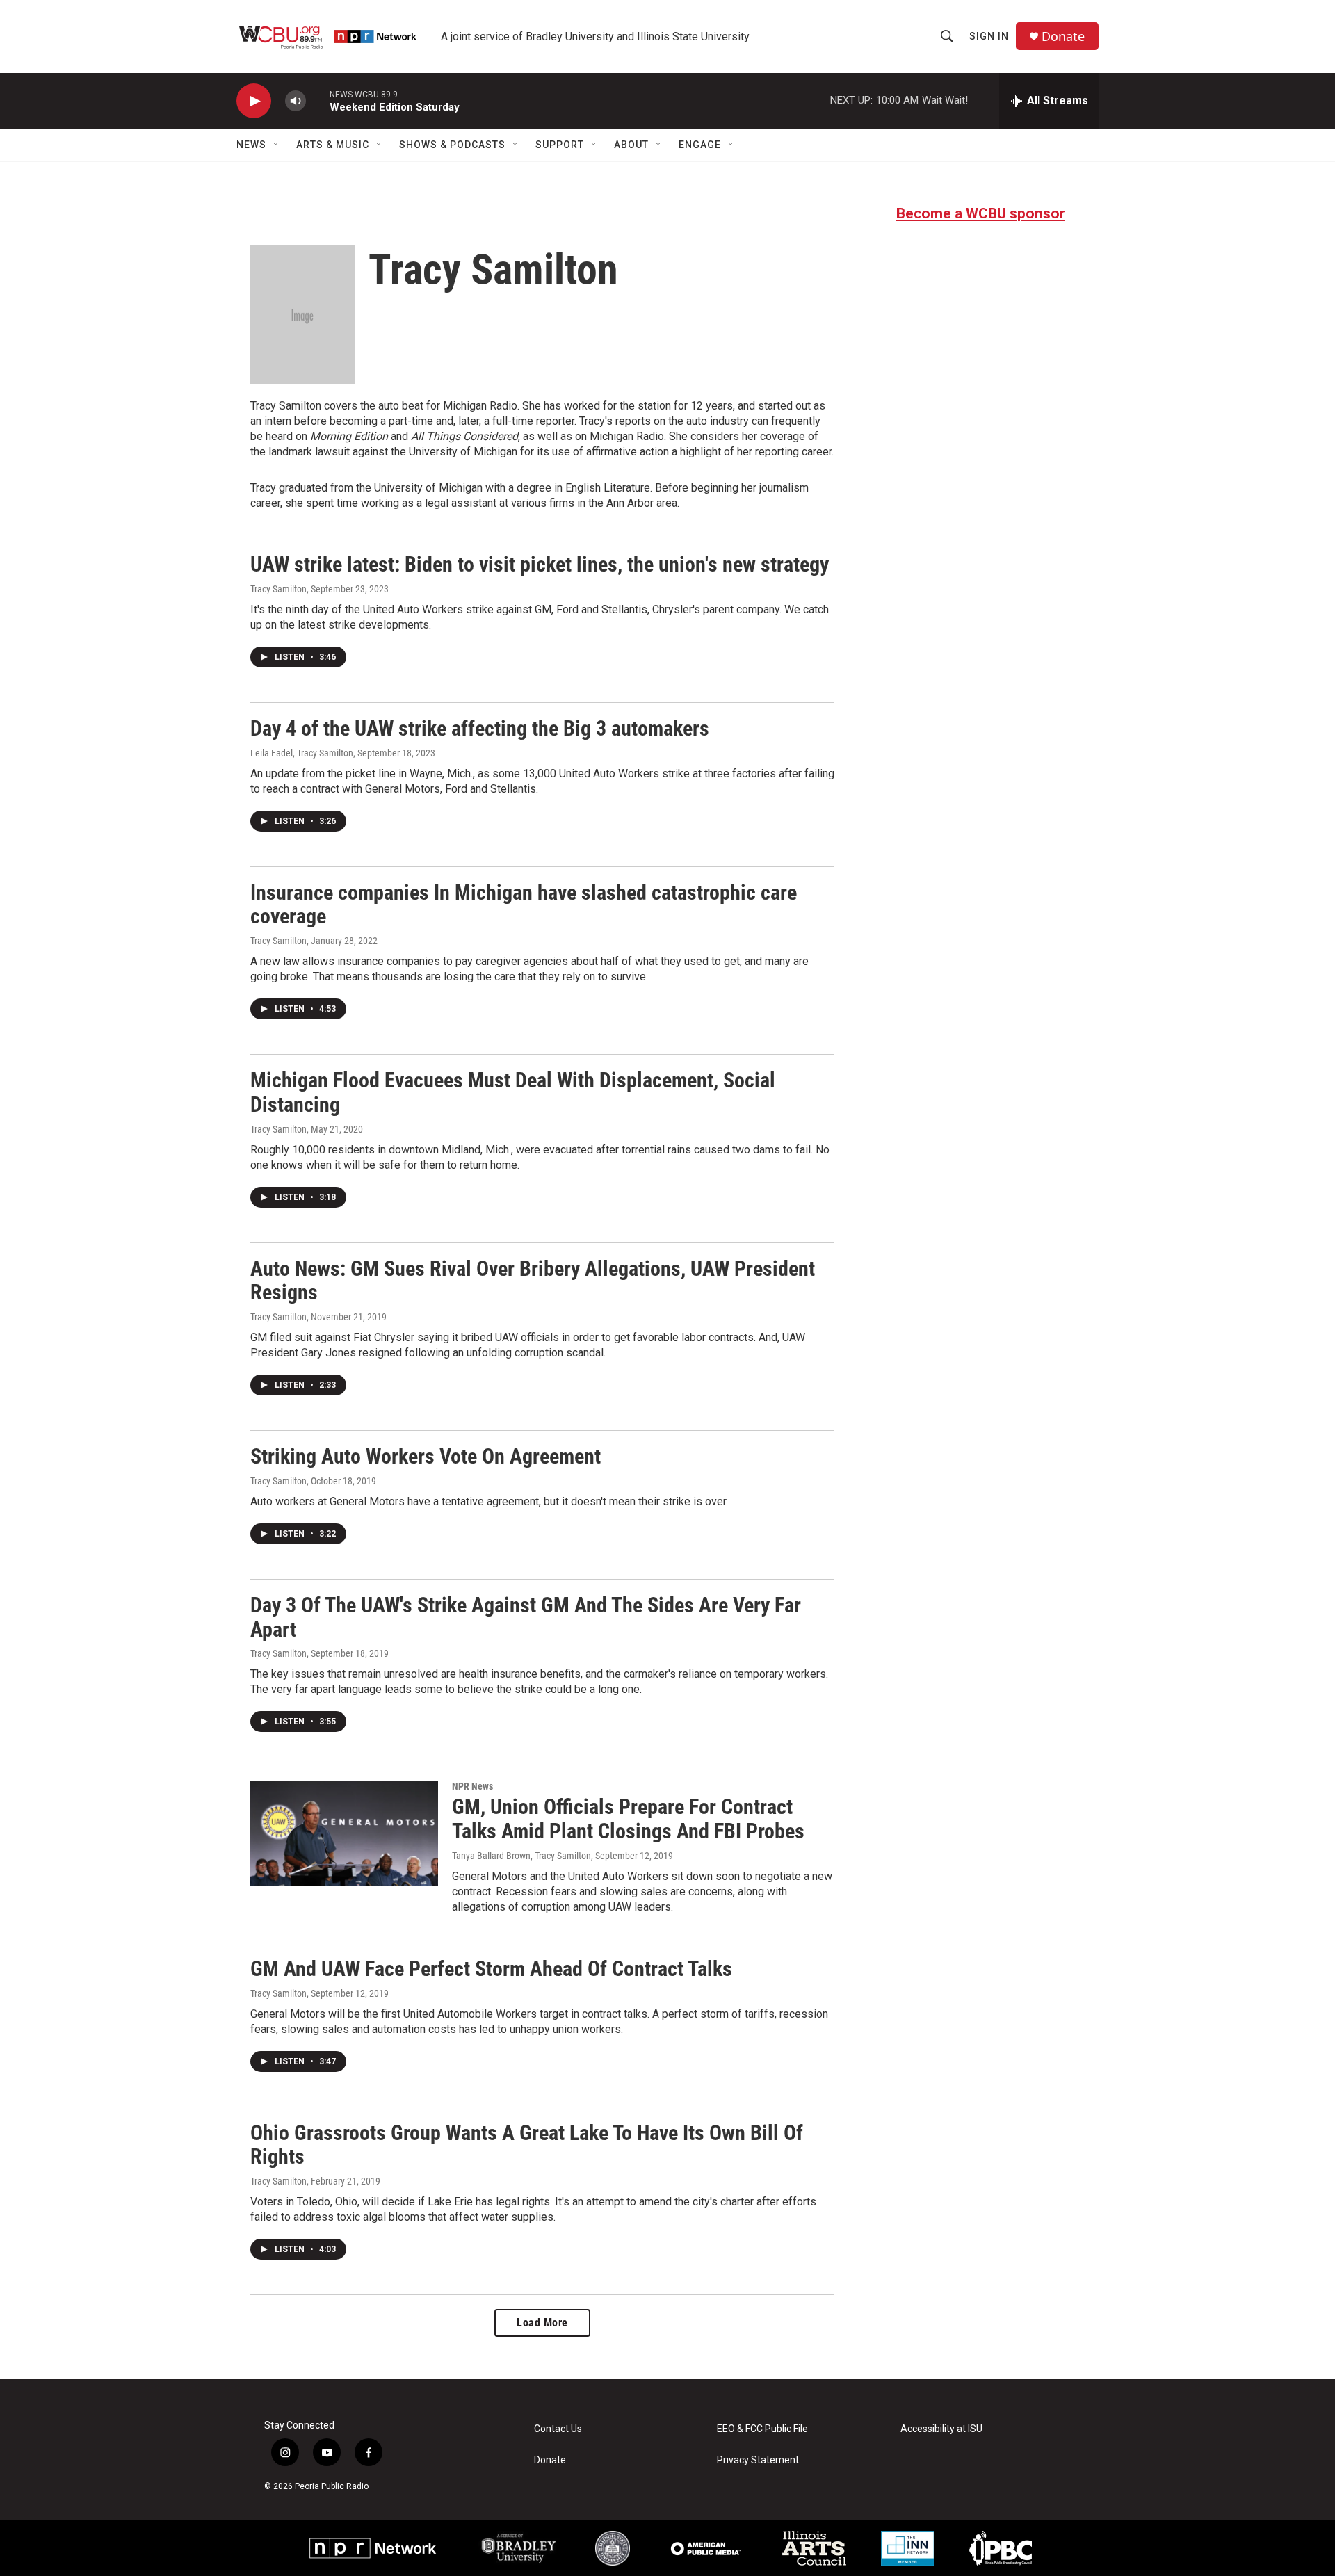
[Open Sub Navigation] (277, 145)
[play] (254, 101)
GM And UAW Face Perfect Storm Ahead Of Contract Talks (491, 1969)
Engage (700, 145)
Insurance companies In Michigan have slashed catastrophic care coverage (524, 905)
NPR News (472, 1786)
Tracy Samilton (278, 589)
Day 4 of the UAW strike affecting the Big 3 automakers (480, 728)
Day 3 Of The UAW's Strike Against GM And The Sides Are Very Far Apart (526, 1617)
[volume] (296, 101)
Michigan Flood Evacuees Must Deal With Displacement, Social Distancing (513, 1092)
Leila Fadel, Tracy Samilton (302, 753)
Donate (1063, 37)
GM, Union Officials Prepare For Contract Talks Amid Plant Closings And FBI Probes (628, 1819)
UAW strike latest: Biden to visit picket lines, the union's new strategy (540, 564)
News (251, 145)
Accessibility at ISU (941, 2429)
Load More (542, 2323)
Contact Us (558, 2429)
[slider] (318, 100)
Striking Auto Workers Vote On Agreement (426, 1456)
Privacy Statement (758, 2460)
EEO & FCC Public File (762, 2429)
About (631, 145)
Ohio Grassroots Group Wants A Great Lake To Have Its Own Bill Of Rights (527, 2145)
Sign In (989, 36)
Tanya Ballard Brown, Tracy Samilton (521, 1856)
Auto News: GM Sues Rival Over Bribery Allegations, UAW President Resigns (533, 1281)
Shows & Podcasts (452, 145)
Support (560, 145)
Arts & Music (333, 145)
